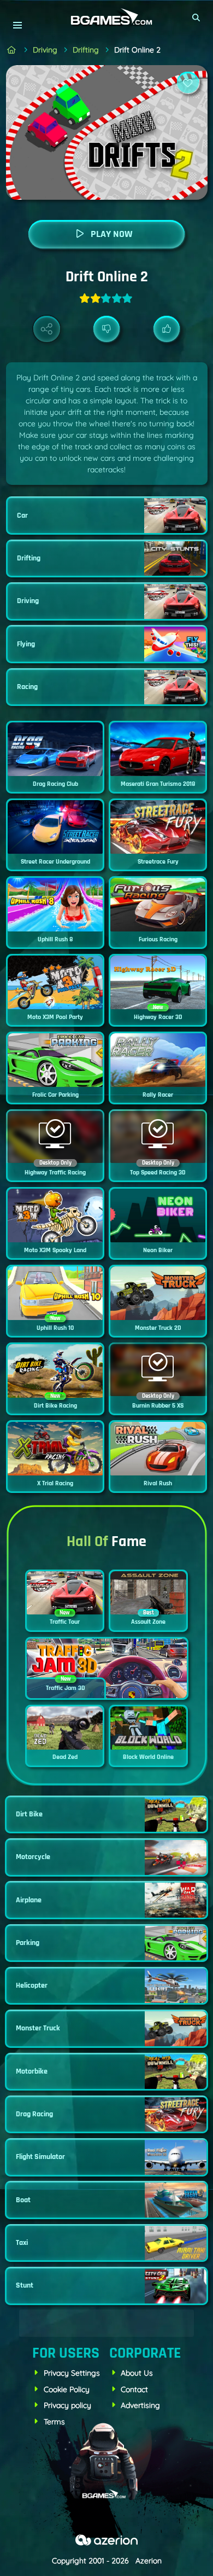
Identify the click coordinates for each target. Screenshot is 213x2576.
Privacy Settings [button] (72, 2373)
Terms (54, 2422)
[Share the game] (47, 329)
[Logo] (106, 17)
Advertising (140, 2405)
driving (45, 50)
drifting (86, 50)
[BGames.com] (12, 50)
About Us (137, 2373)
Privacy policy (67, 2405)
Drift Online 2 (137, 50)
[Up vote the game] (167, 329)
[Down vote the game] (107, 329)
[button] (197, 18)
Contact (134, 2389)
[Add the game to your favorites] (188, 83)
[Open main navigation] (17, 25)
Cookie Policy (67, 2389)
